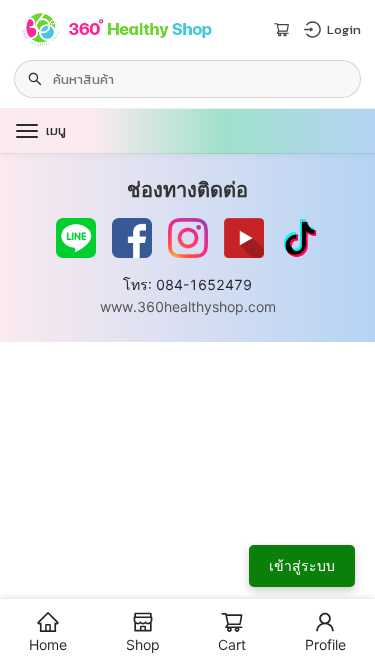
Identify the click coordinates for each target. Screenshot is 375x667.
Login (344, 29)
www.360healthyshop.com (188, 306)
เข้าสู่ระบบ (302, 565)
